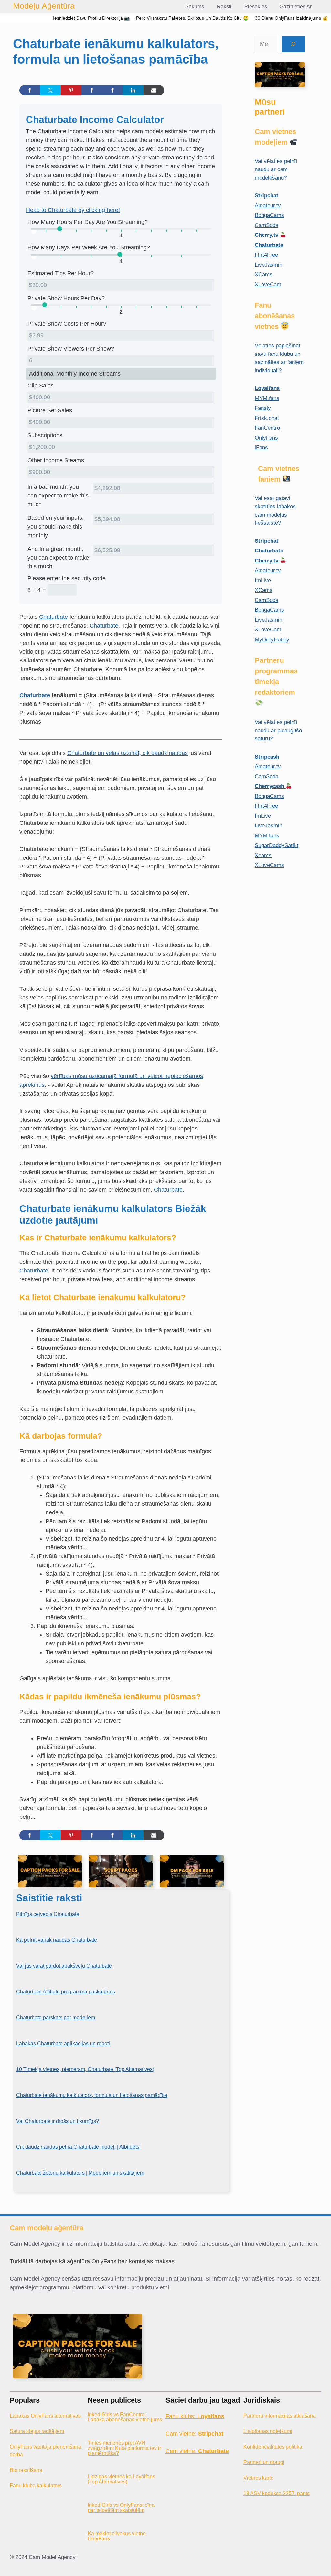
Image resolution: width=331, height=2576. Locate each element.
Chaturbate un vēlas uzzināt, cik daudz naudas (128, 753)
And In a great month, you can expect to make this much (58, 558)
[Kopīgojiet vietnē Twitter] (50, 90)
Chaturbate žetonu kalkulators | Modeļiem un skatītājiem (80, 2173)
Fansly (263, 408)
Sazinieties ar (296, 7)
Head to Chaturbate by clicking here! (73, 210)
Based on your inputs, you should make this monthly (56, 527)
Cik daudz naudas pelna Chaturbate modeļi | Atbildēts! (78, 2147)
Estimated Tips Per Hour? (61, 273)
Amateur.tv (268, 206)
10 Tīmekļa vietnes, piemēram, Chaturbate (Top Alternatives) (85, 2069)
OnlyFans (266, 438)
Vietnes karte (258, 2478)
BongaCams (269, 215)
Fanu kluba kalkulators (36, 2486)
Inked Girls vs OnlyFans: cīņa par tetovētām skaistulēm (121, 2508)
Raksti (224, 7)
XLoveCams (269, 865)
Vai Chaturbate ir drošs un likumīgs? (58, 2121)
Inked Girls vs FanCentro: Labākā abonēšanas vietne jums (125, 2417)
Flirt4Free (266, 255)
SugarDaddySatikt (277, 845)
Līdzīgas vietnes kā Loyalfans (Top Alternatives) (121, 2479)
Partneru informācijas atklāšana (280, 2416)
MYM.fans (267, 398)
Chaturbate (53, 617)
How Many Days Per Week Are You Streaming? (89, 247)
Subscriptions (45, 435)
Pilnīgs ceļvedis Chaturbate (48, 1914)
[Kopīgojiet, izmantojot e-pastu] (154, 90)
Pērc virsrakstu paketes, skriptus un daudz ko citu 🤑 (192, 18)
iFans (261, 448)
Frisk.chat (267, 418)
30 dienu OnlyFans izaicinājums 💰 (291, 18)
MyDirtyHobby (272, 640)
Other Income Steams (56, 460)
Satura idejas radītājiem (37, 2431)
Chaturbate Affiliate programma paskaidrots (66, 1992)
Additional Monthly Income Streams (75, 374)
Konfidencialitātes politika (273, 2447)
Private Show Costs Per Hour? (67, 324)
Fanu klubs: (195, 2416)
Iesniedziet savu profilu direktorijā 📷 (91, 18)
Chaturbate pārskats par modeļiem (56, 2018)
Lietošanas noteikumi (268, 2431)
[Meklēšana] (293, 44)
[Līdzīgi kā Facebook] (92, 90)
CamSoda (267, 225)
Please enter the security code (67, 578)
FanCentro (267, 428)
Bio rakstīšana (26, 2470)
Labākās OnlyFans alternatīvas (45, 2416)
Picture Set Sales (50, 410)
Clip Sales (41, 386)
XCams (264, 274)
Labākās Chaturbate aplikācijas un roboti (63, 2043)
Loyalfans (267, 388)
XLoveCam (268, 284)
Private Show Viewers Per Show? (71, 349)
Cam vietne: (194, 2434)
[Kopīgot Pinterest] (71, 90)
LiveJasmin (268, 265)
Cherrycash (270, 786)
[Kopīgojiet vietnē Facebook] (30, 90)
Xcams (263, 855)
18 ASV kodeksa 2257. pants (277, 2493)
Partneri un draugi (264, 2462)
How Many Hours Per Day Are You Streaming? (88, 222)
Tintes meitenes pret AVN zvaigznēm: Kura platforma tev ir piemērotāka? (124, 2448)
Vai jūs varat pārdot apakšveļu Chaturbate (64, 1966)
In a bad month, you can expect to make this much (58, 496)
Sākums (195, 7)
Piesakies (256, 7)
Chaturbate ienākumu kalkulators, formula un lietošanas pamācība (92, 2095)
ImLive (263, 580)
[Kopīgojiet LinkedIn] (133, 90)
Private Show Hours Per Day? (66, 298)
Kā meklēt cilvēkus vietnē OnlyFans (117, 2536)
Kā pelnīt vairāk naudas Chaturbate (57, 1940)
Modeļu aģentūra (44, 6)
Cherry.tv (267, 235)
